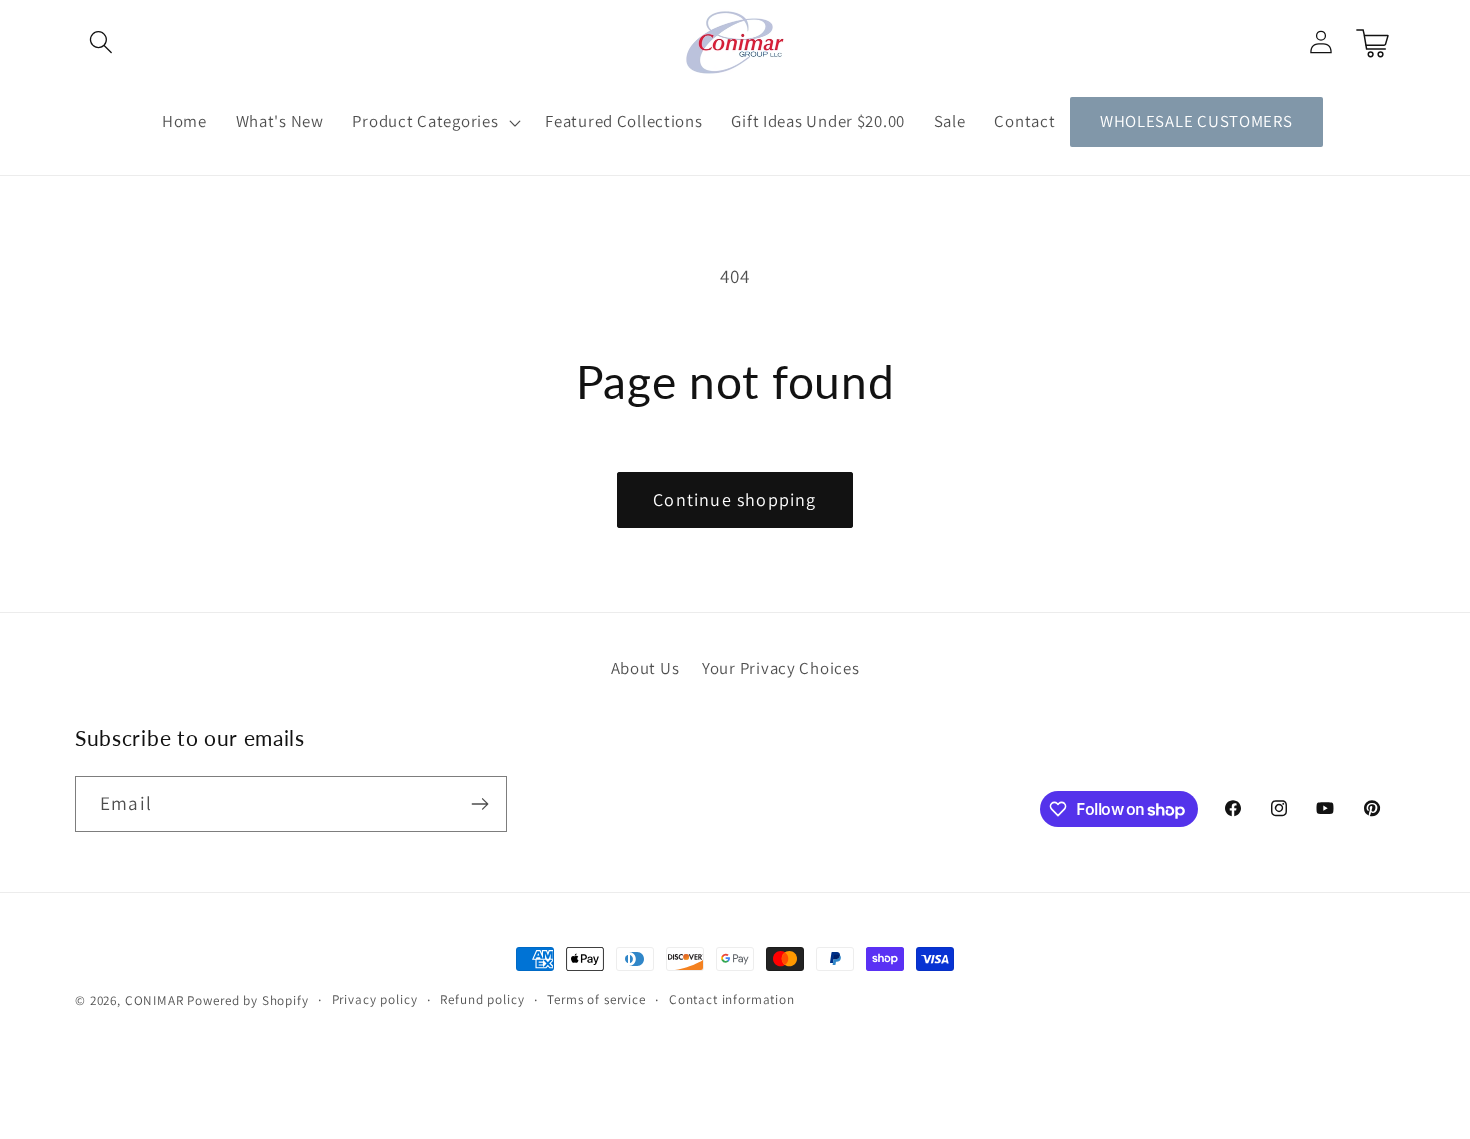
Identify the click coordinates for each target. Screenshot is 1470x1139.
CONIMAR (154, 1000)
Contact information (732, 999)
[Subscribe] (479, 804)
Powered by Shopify (247, 1000)
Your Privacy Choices (780, 668)
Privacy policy (375, 999)
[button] (101, 42)
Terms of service (596, 999)
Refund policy (482, 999)
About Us (645, 668)
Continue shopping (734, 499)
